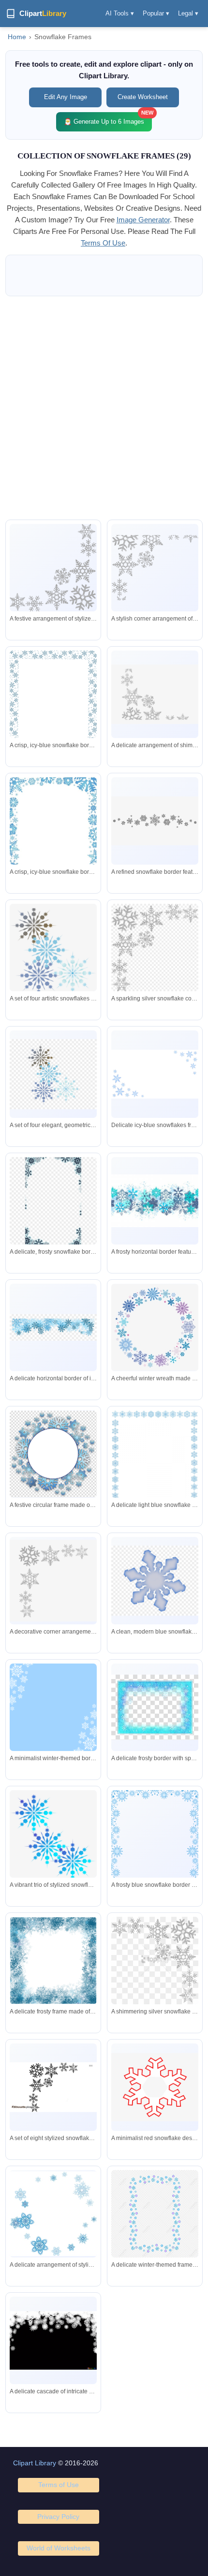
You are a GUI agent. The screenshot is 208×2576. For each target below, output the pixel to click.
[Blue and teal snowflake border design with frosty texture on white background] (155, 1201)
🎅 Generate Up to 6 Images (108, 119)
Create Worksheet (143, 97)
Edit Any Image (66, 97)
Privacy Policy (58, 2517)
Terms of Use (59, 2485)
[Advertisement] (104, 408)
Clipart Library (35, 2463)
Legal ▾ (188, 13)
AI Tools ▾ (120, 13)
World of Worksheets (59, 2548)
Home (17, 37)
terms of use (103, 243)
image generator (143, 220)
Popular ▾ (156, 13)
